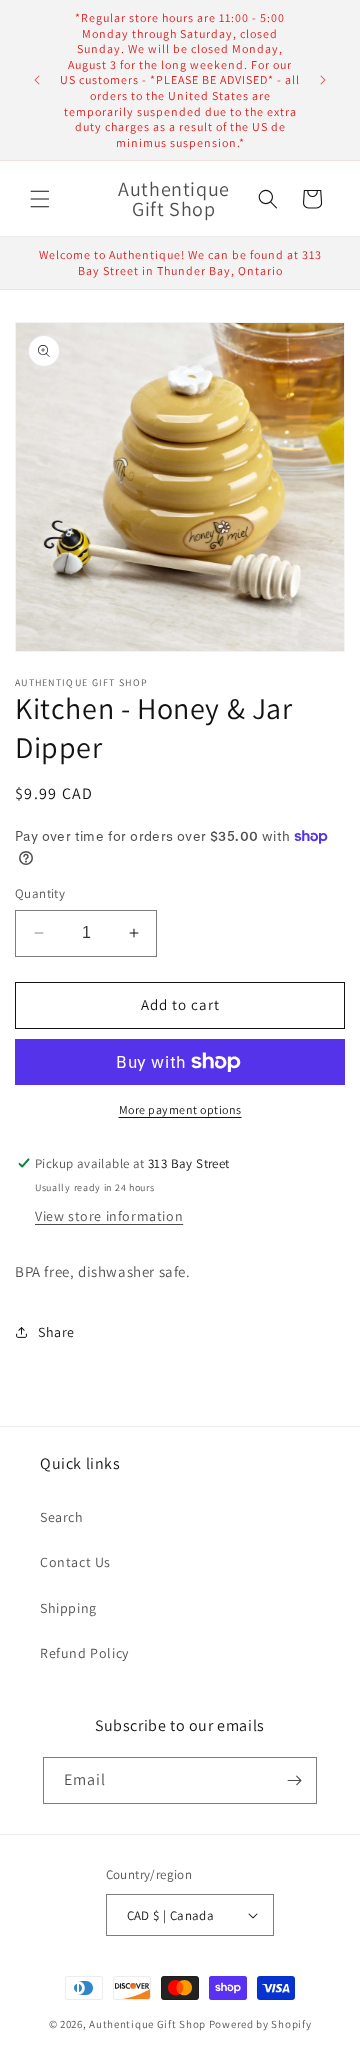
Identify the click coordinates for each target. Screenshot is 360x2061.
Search (62, 1517)
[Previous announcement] (37, 80)
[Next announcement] (323, 80)
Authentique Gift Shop (147, 2024)
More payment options (180, 1109)
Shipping (68, 1608)
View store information (109, 1216)
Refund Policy (84, 1653)
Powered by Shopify (260, 2024)
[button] (40, 199)
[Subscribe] (294, 1780)
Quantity (40, 893)
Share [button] (56, 1332)
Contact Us (75, 1562)
